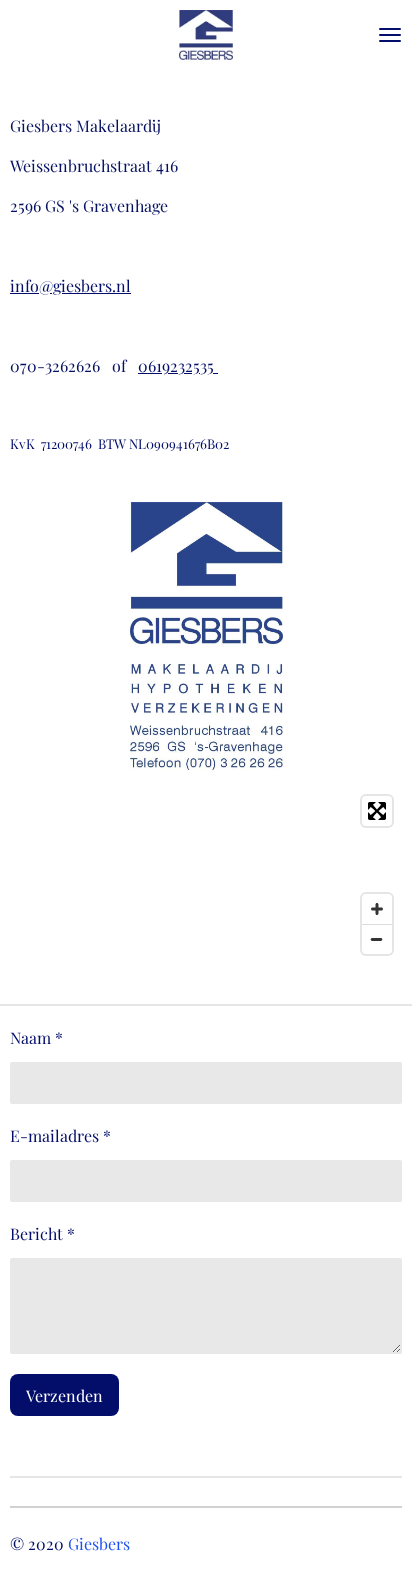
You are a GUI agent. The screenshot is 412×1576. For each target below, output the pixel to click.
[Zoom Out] (377, 939)
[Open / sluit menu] (390, 35)
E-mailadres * (60, 1135)
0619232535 (178, 365)
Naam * (36, 1037)
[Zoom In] (377, 909)
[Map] (206, 875)
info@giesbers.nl (70, 285)
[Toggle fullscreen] (377, 811)
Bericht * (42, 1233)
